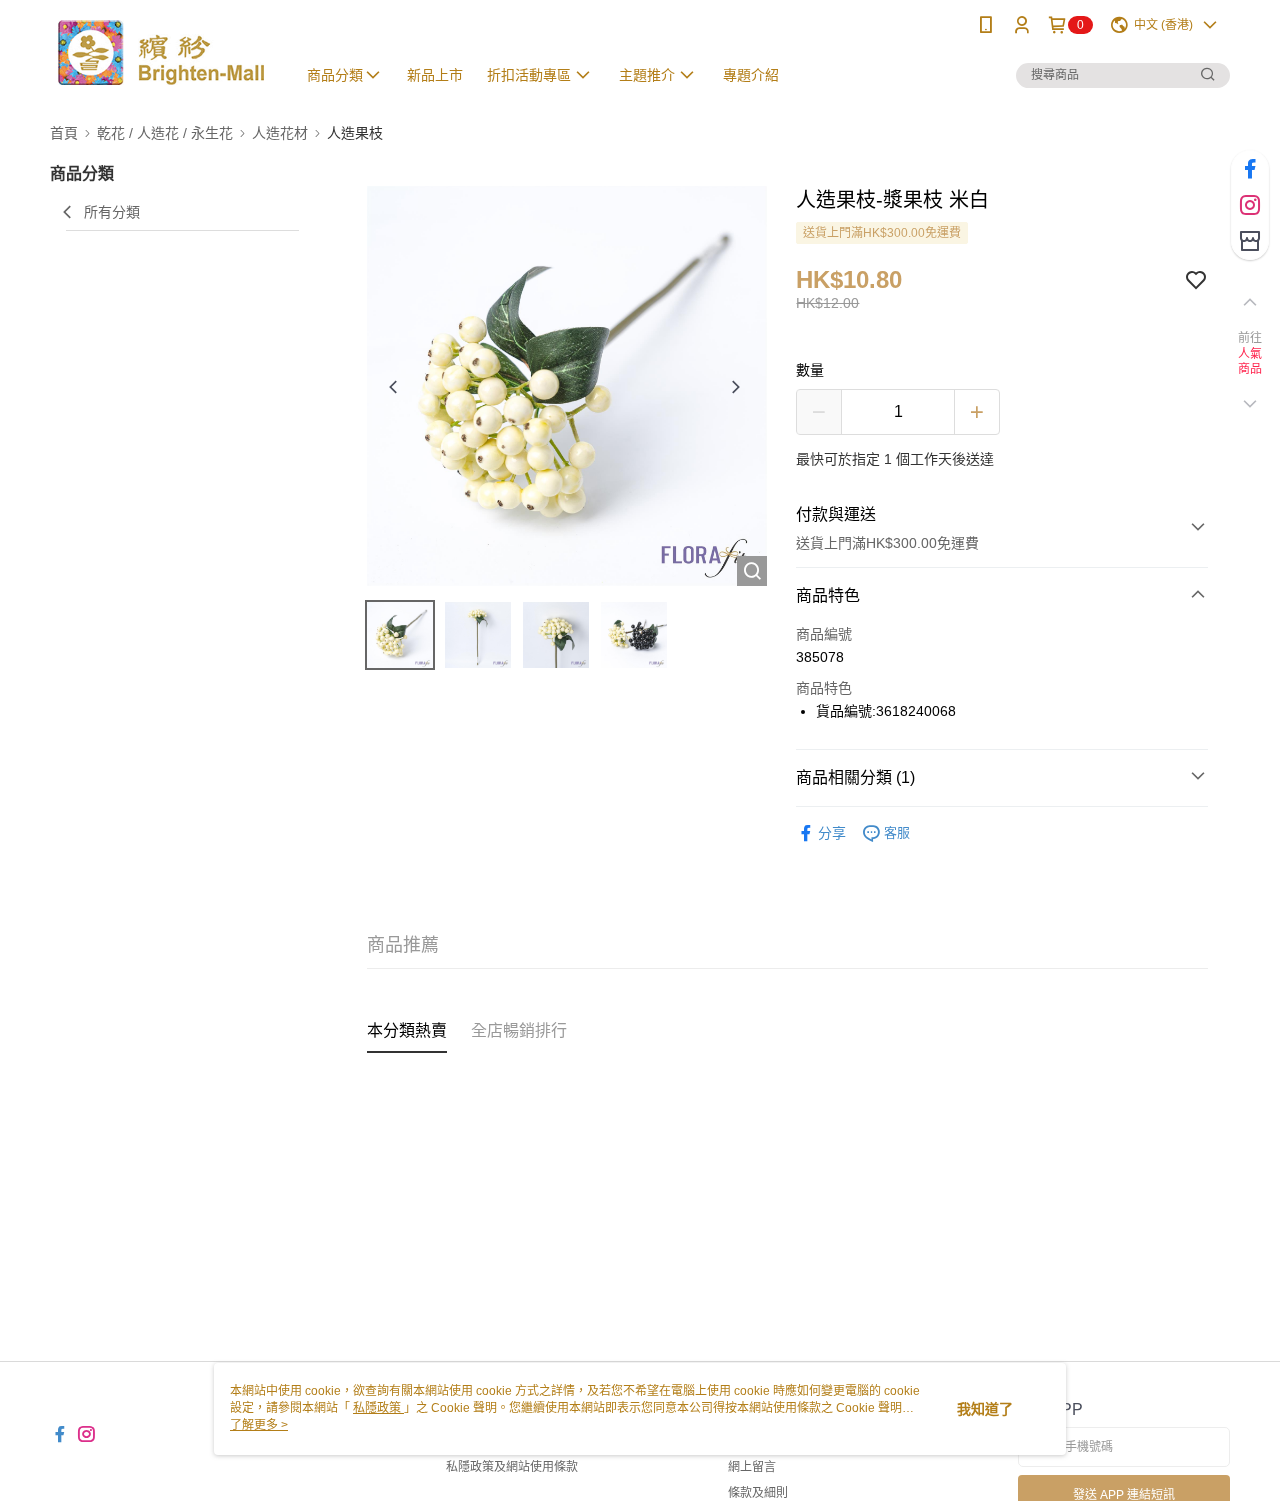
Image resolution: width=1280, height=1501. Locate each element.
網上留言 (752, 1467)
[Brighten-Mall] (161, 52)
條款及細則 (758, 1493)
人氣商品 (1250, 362)
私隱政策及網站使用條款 (512, 1467)
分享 (832, 833)
